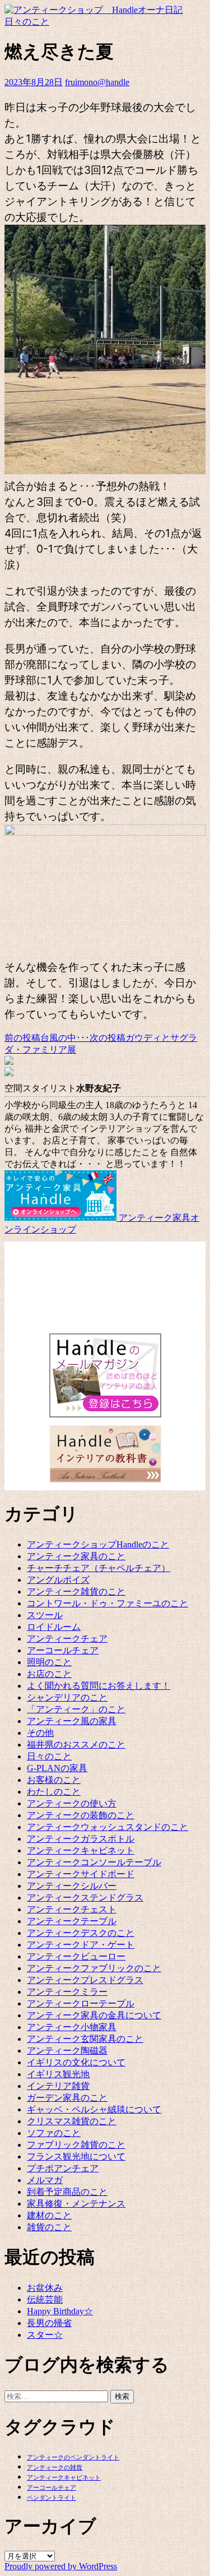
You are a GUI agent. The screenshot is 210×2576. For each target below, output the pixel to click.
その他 (40, 1733)
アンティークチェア (67, 1639)
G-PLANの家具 (57, 1768)
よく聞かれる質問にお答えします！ (99, 1686)
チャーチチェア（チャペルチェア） (99, 1568)
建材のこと (49, 2215)
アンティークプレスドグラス (85, 1980)
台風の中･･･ (47, 1038)
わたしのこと (54, 1792)
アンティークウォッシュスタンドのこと (108, 1827)
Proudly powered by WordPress (61, 2566)
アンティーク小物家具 (72, 2027)
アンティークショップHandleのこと (98, 1544)
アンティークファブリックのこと (94, 1968)
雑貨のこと (49, 2227)
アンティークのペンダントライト (73, 2457)
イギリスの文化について (76, 2062)
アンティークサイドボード (81, 1874)
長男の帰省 (49, 2323)
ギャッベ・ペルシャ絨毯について (94, 2109)
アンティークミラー (67, 1992)
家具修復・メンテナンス (76, 2204)
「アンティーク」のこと (76, 1709)
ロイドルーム (54, 1627)
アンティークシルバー (72, 1886)
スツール (45, 1615)
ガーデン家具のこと (67, 2098)
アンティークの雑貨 (55, 2468)
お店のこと (49, 1674)
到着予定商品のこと (67, 2192)
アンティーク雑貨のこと (76, 1592)
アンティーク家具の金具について (94, 2015)
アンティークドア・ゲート (81, 1945)
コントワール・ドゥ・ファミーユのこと (108, 1603)
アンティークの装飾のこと (81, 1815)
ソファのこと (54, 2133)
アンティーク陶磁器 (67, 2051)
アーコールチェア (63, 1650)
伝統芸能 (45, 2299)
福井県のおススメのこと (76, 1745)
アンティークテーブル (72, 1921)
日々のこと (27, 22)
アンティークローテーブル (81, 2003)
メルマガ (45, 2180)
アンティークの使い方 (72, 1803)
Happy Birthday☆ (60, 2311)
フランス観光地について (76, 2156)
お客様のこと (54, 1780)
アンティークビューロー (76, 1956)
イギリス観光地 (58, 2074)
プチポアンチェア (63, 2168)
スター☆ (45, 2335)
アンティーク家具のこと (76, 1556)
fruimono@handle (97, 82)
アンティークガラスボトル (81, 1839)
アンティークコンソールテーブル (94, 1862)
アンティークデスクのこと (81, 1933)
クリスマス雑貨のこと (72, 2121)
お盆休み (45, 2288)
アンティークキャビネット (81, 1850)
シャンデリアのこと (67, 1697)
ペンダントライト (52, 2498)
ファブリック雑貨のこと (76, 2145)
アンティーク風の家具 (72, 1721)
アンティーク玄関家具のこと (85, 2039)
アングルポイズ (58, 1580)
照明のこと (49, 1662)
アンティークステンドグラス (85, 1898)
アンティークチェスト (72, 1909)
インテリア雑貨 (58, 2086)
